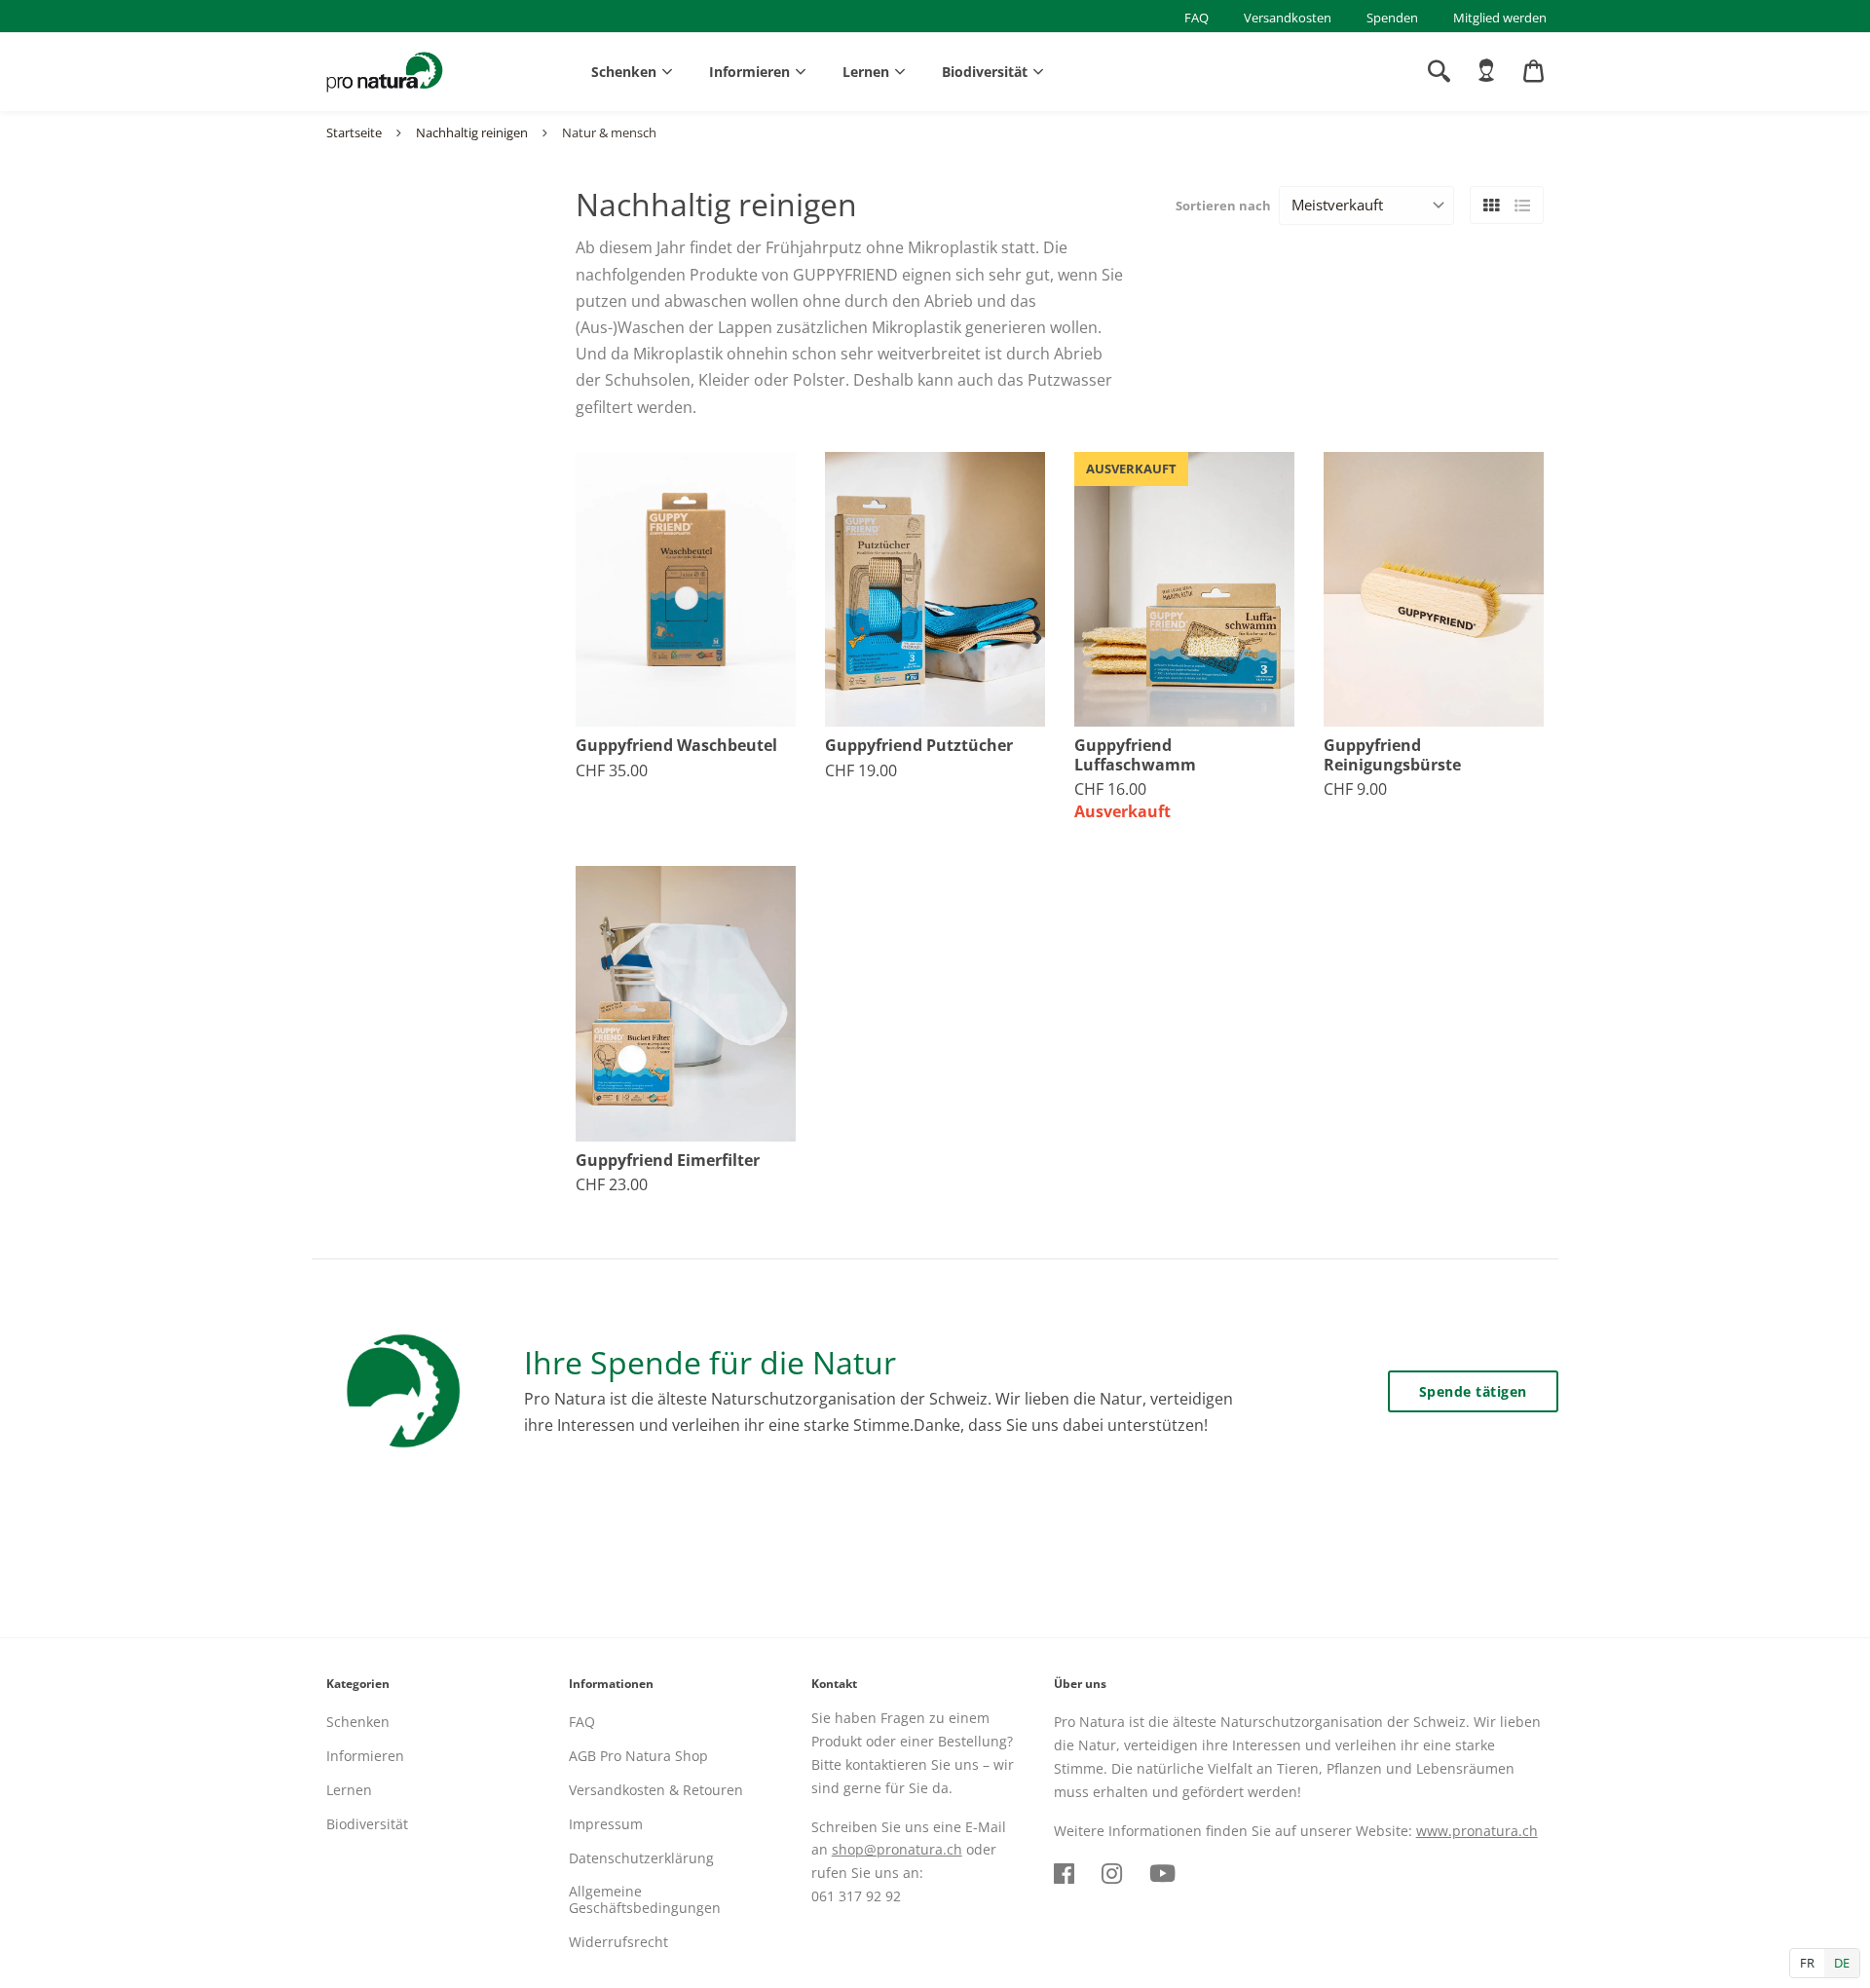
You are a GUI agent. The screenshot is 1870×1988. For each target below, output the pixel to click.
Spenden (1392, 18)
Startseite (354, 132)
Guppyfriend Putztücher (919, 746)
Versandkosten (1288, 18)
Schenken (624, 72)
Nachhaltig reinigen (472, 132)
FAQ (1197, 18)
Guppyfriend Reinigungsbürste (1392, 755)
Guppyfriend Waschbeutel (676, 746)
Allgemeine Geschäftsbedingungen (645, 1899)
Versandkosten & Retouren (656, 1790)
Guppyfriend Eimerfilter (668, 1161)
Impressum (606, 1824)
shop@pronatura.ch (897, 1849)
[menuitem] (1486, 71)
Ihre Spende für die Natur (710, 1362)
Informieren (749, 72)
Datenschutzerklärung (641, 1858)
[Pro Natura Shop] (385, 72)
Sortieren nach (1223, 206)
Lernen (866, 72)
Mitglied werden (1500, 18)
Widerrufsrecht (618, 1942)
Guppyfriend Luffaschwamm (1135, 755)
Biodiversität (985, 72)
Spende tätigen (1473, 1391)
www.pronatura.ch (1477, 1831)
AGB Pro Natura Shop (638, 1756)
